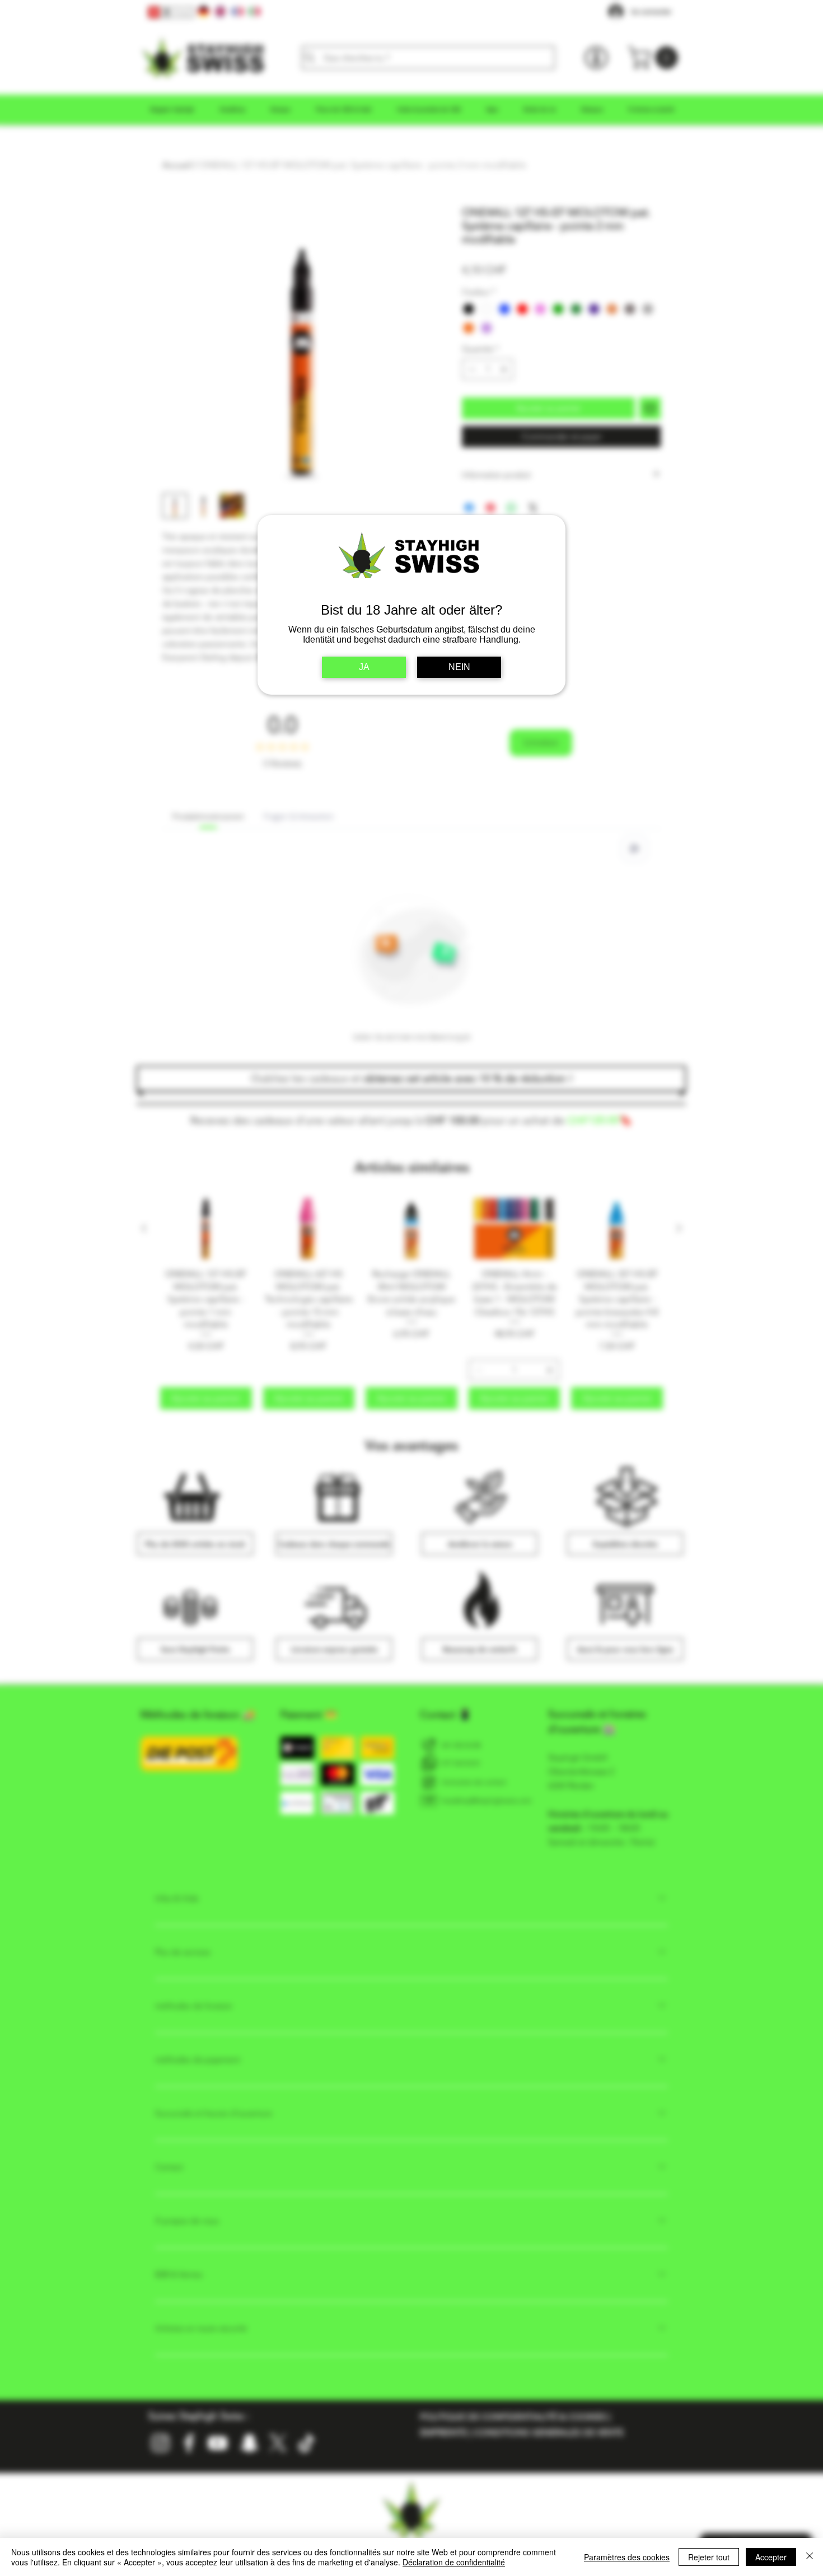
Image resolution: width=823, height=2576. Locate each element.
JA (364, 667)
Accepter (771, 2557)
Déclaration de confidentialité (454, 2562)
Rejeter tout (709, 2557)
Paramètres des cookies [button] (627, 2557)
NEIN (459, 667)
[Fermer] (810, 2557)
